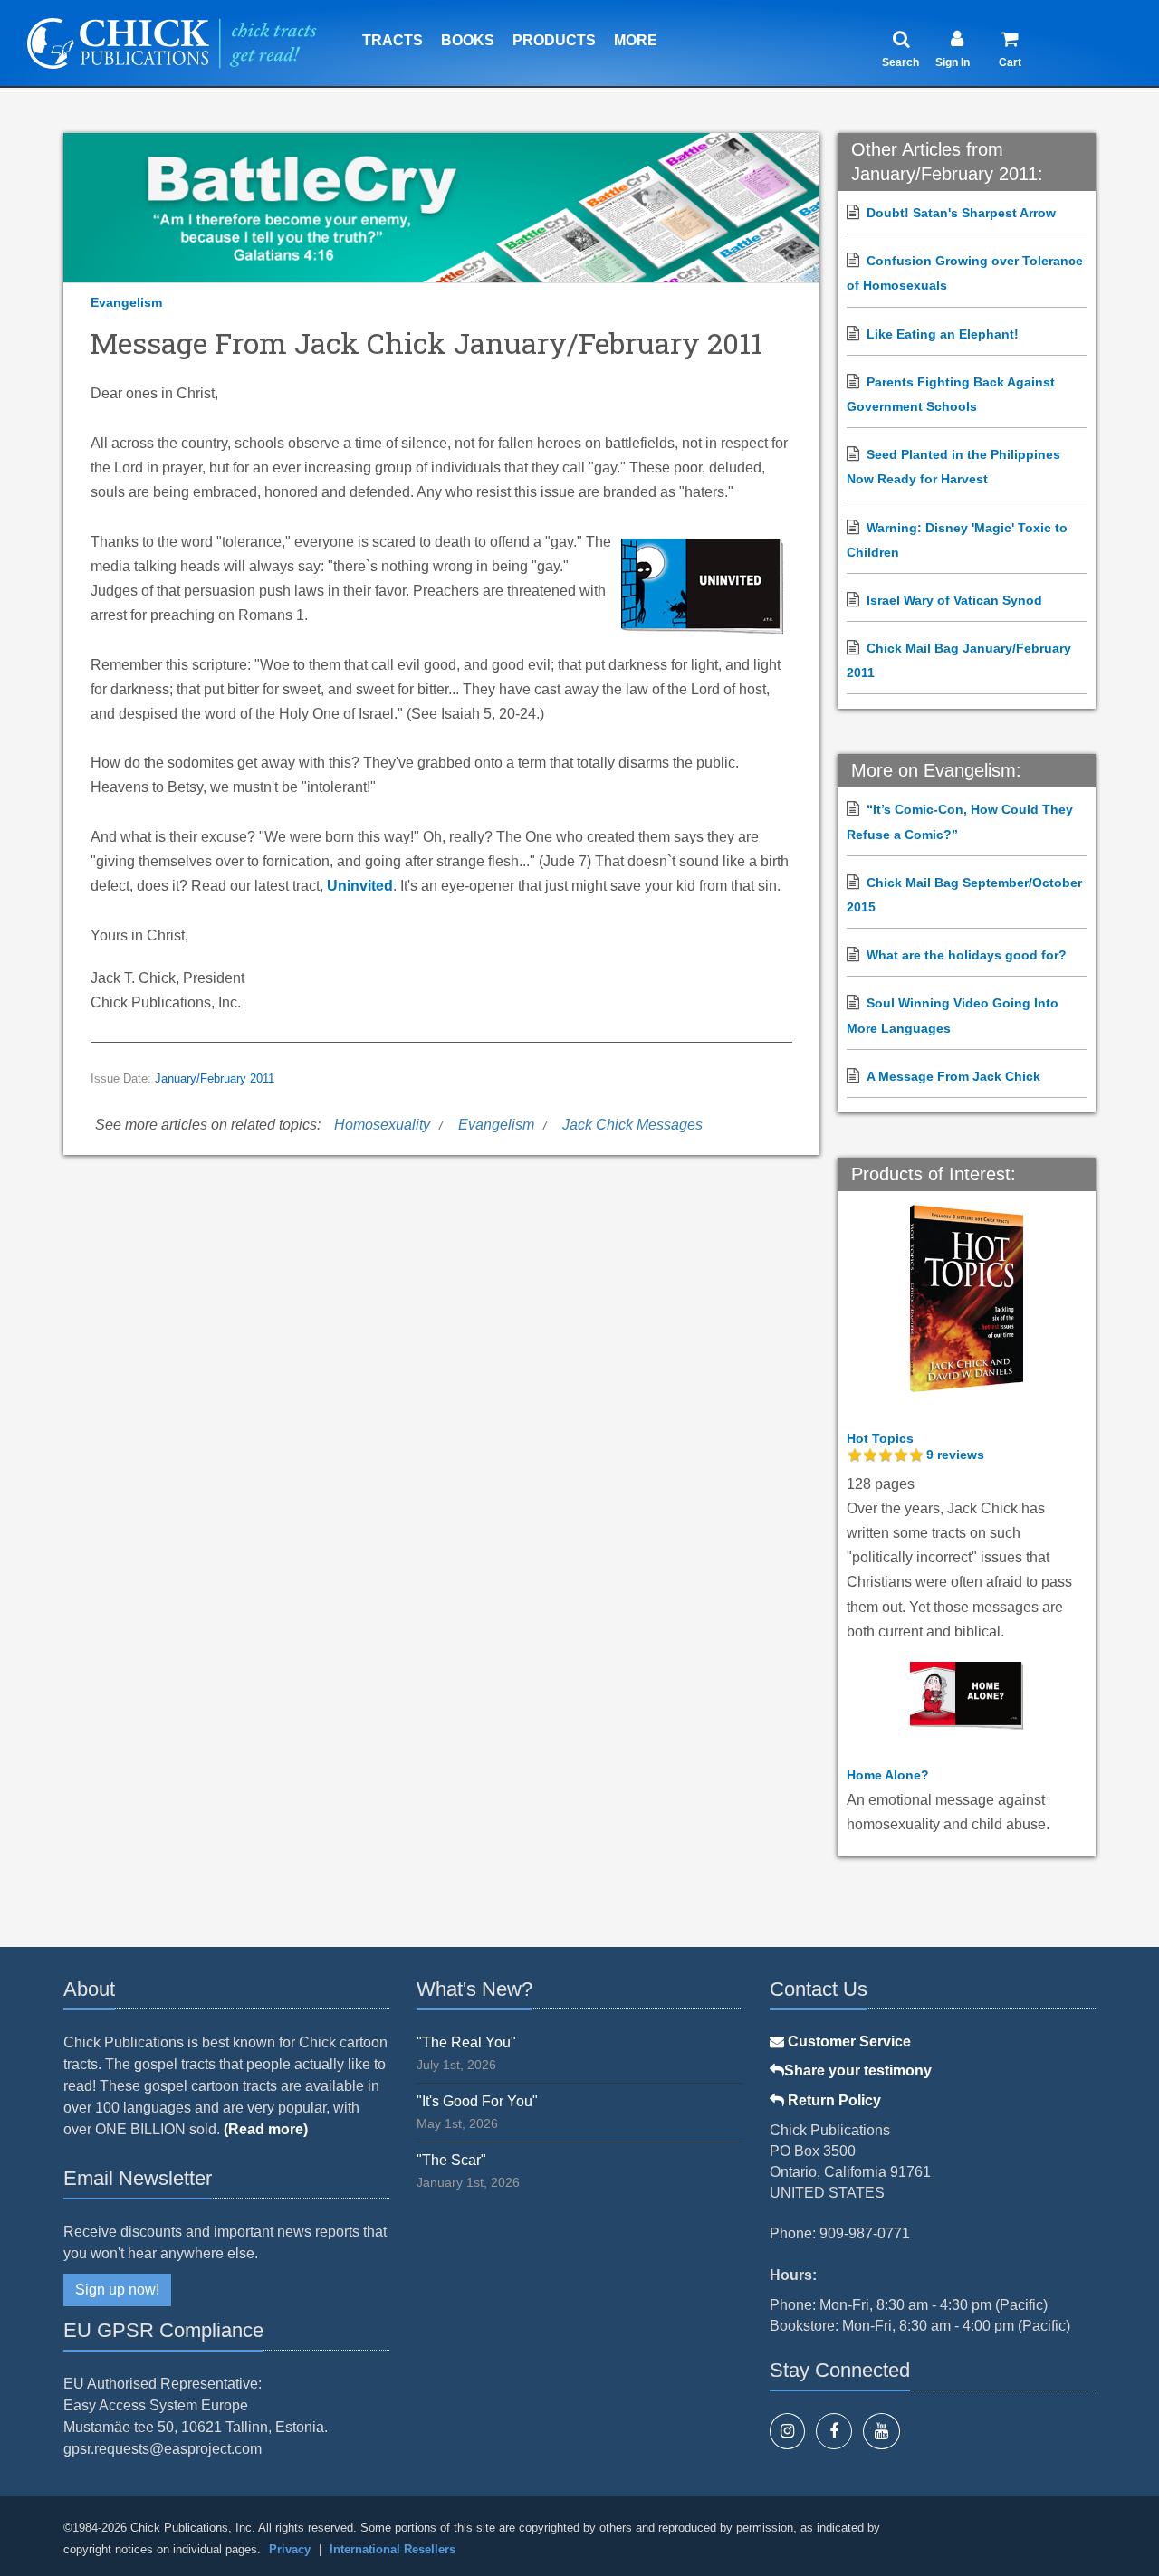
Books (468, 40)
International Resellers (393, 2549)
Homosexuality (382, 1125)
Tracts (393, 40)
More (636, 40)
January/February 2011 (215, 1079)
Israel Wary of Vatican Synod (954, 600)
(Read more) (266, 2129)
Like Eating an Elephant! (943, 334)
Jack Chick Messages (632, 1125)
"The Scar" (451, 2160)
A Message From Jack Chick (953, 1076)
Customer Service (848, 2042)
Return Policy (833, 2100)
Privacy (290, 2549)
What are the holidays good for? (967, 955)
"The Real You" (466, 2042)
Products (554, 40)
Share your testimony (858, 2070)
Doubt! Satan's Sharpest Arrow (961, 213)
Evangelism (126, 302)
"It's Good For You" (477, 2101)
